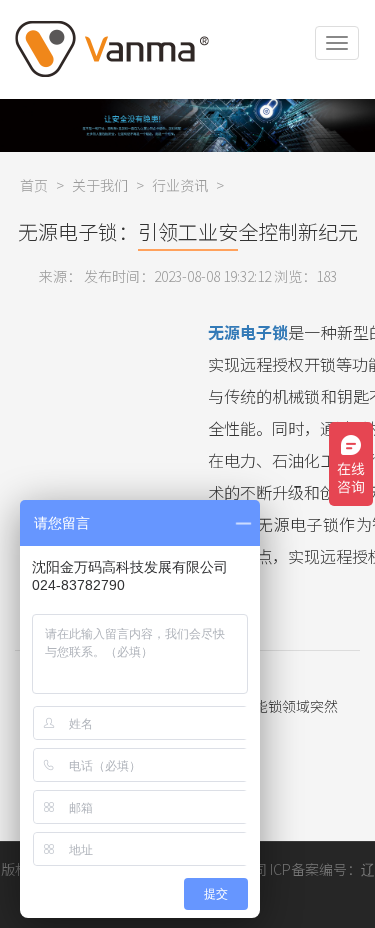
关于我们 (100, 185)
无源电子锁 (248, 332)
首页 (34, 185)
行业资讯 (180, 185)
